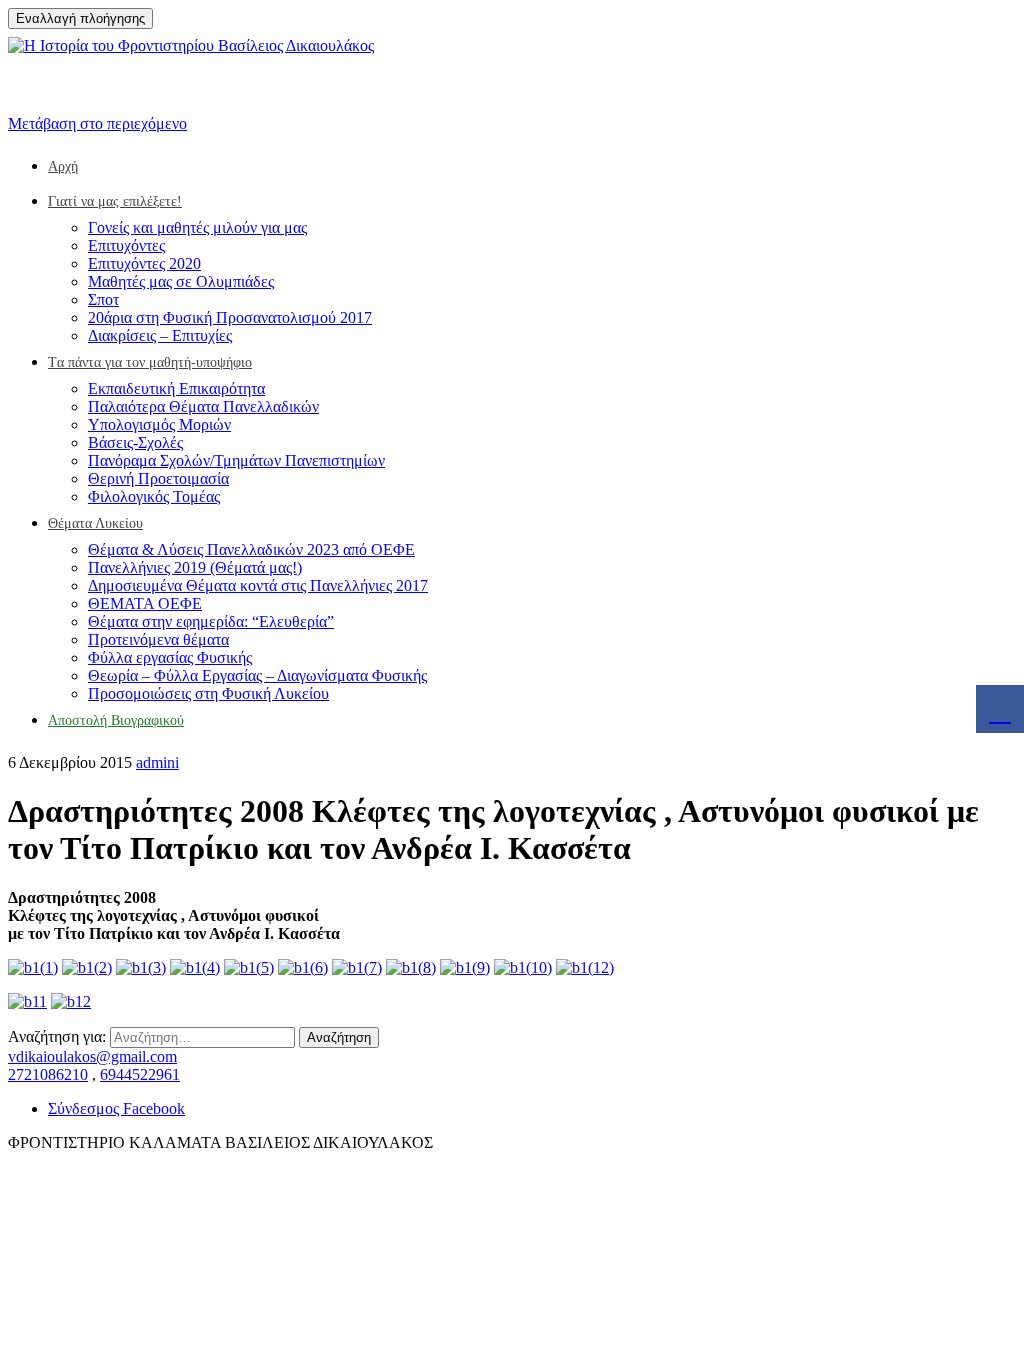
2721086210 (48, 1074)
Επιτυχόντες (126, 245)
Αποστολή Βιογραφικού (116, 720)
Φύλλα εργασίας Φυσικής (170, 657)
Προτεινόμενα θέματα (158, 639)
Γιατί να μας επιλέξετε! (115, 201)
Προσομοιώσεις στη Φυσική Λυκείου (208, 693)
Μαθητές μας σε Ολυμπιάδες (181, 281)
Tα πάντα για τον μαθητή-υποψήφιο (150, 362)
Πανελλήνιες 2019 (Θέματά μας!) (195, 567)
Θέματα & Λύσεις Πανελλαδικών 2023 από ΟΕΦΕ (251, 549)
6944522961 (140, 1074)
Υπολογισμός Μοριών (159, 424)
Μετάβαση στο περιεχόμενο (97, 123)
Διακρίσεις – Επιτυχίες (160, 335)
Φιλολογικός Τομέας (154, 496)
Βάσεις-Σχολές (135, 442)
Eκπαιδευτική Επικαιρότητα (176, 388)
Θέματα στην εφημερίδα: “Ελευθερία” (211, 621)
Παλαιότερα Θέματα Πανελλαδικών (203, 406)
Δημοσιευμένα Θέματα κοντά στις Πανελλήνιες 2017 (258, 585)
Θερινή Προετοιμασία (158, 478)
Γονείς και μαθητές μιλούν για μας (197, 227)
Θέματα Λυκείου (95, 523)
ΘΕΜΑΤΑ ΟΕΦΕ (145, 603)
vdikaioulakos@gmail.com (92, 1056)
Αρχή (63, 166)
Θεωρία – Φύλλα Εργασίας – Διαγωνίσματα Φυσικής (257, 675)
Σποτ (103, 299)
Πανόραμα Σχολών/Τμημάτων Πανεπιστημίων (236, 460)
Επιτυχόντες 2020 (144, 263)
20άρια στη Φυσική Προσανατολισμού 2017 (230, 317)
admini (157, 762)
